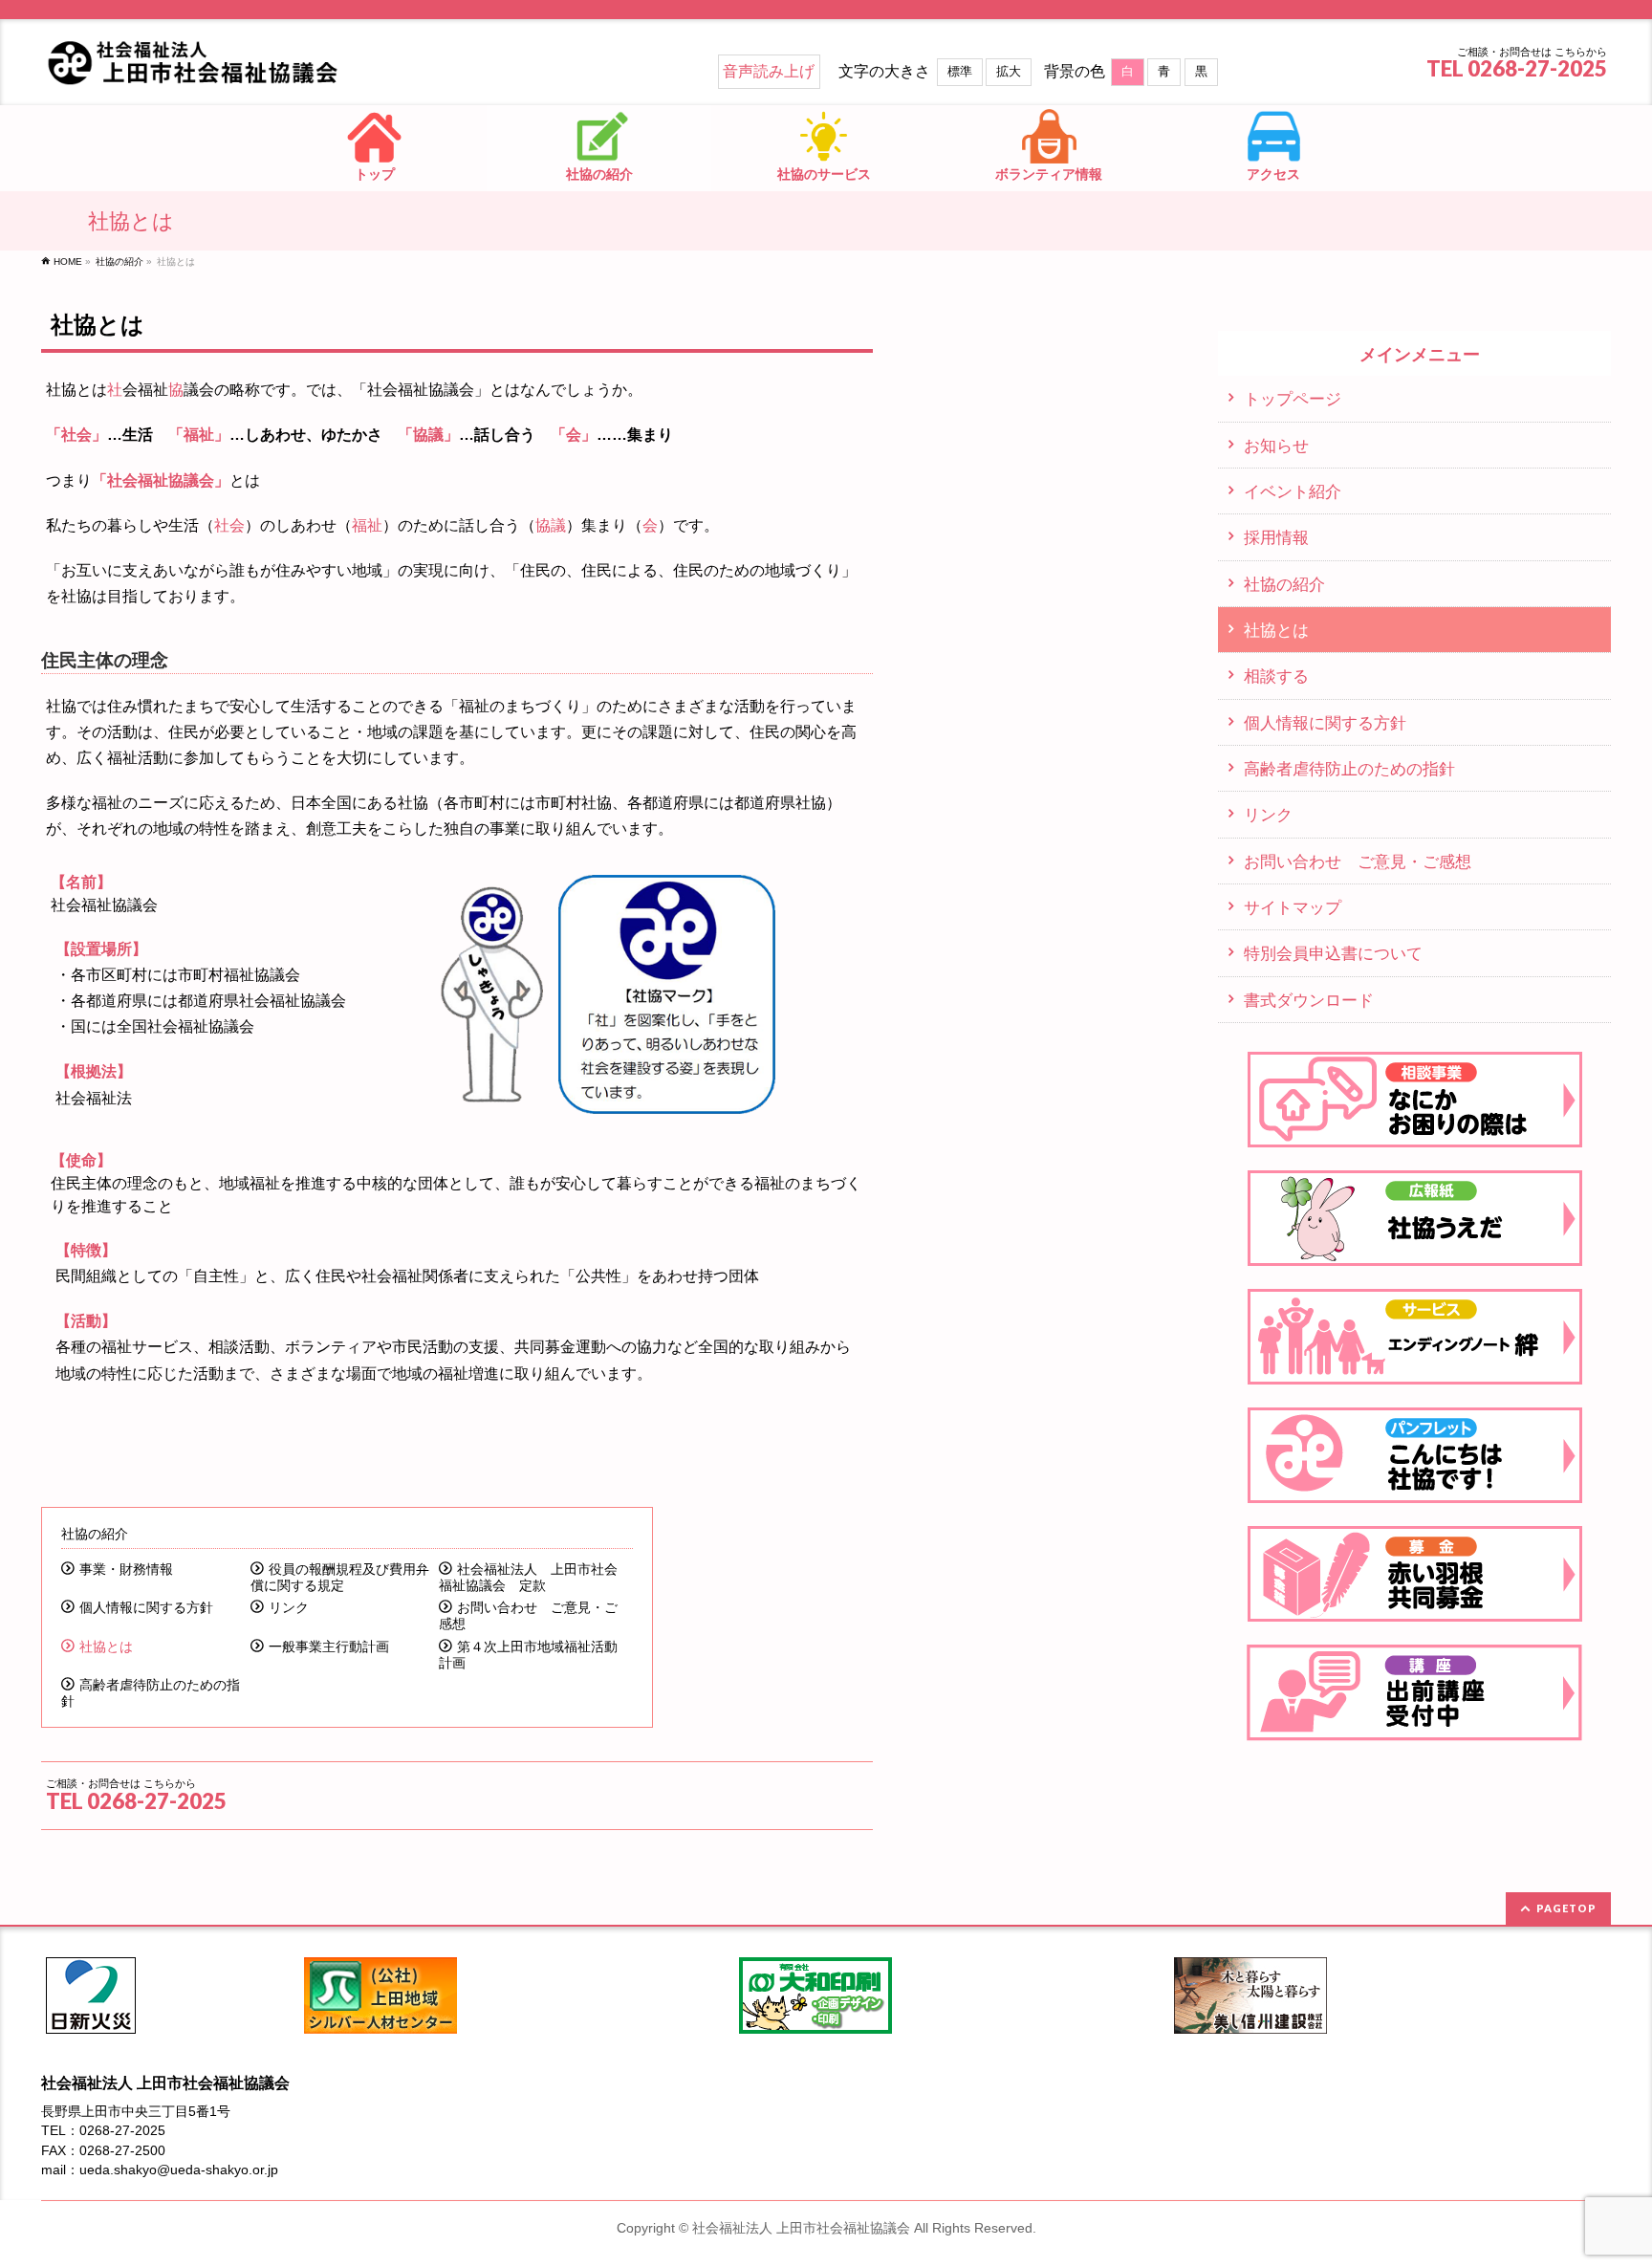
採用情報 (1276, 537)
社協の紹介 (95, 1534)
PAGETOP (1566, 1908)
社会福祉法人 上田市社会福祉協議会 (801, 2228)
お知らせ (1276, 446)
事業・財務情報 (126, 1570)
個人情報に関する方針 (146, 1608)
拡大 (1009, 71)
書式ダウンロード (1309, 1000)
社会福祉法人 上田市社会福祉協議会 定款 (528, 1578)
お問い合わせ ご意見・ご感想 (528, 1616)
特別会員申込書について (1333, 953)
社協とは (106, 1647)
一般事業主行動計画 (329, 1647)
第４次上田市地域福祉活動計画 (528, 1655)
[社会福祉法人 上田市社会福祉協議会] (217, 65)
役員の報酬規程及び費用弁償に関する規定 (340, 1578)
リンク (289, 1608)
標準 (960, 71)
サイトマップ (1293, 907)
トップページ (1293, 399)
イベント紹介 (1293, 491)
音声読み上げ (769, 71)
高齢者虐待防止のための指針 (151, 1693)
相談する (1276, 676)
